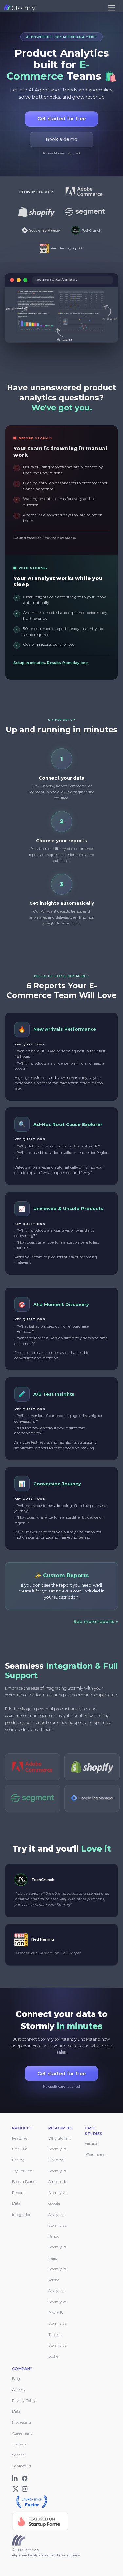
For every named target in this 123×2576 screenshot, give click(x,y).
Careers (18, 2390)
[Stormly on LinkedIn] (16, 2477)
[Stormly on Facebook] (25, 2477)
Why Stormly (60, 2138)
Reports (19, 2193)
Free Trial (20, 2149)
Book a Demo (24, 2182)
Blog (16, 2379)
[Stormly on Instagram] (25, 2488)
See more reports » (96, 1621)
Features (20, 2138)
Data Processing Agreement (22, 2422)
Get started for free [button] (61, 119)
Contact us (21, 2466)
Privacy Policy (24, 2401)
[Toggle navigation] (112, 8)
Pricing (18, 2160)
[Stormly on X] (16, 2488)
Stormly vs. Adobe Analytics (58, 2280)
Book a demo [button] (61, 139)
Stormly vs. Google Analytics (58, 2204)
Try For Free (22, 2171)
